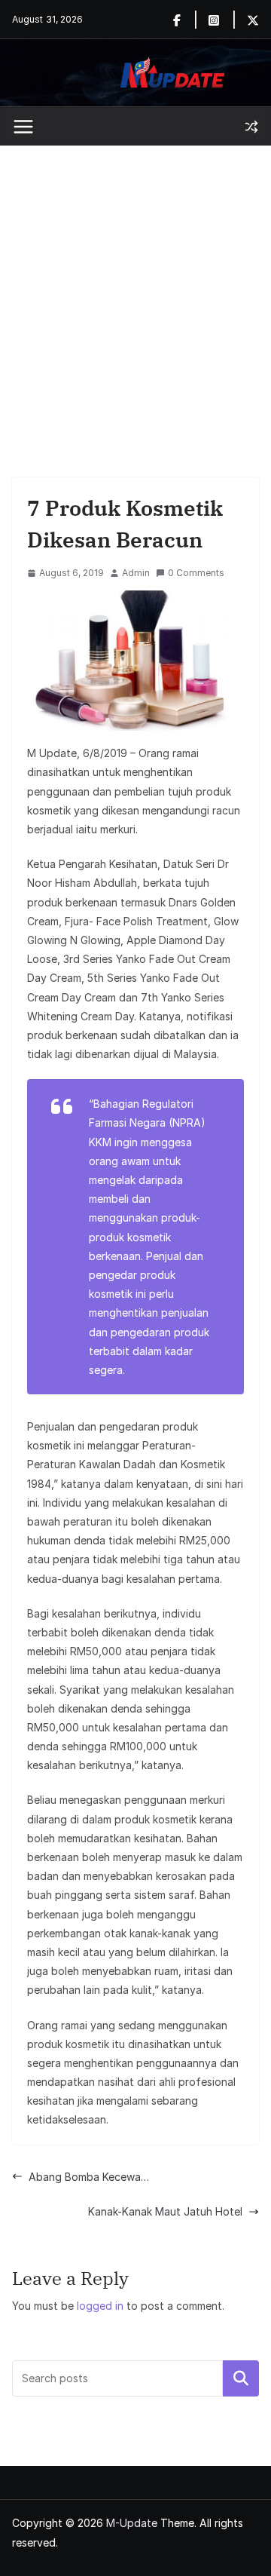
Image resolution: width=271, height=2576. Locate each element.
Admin (136, 573)
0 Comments (196, 573)
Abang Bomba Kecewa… (89, 2177)
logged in (100, 2306)
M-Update (132, 2523)
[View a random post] (251, 127)
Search (241, 2378)
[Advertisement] (135, 289)
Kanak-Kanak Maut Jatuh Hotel (165, 2211)
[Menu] (23, 127)
